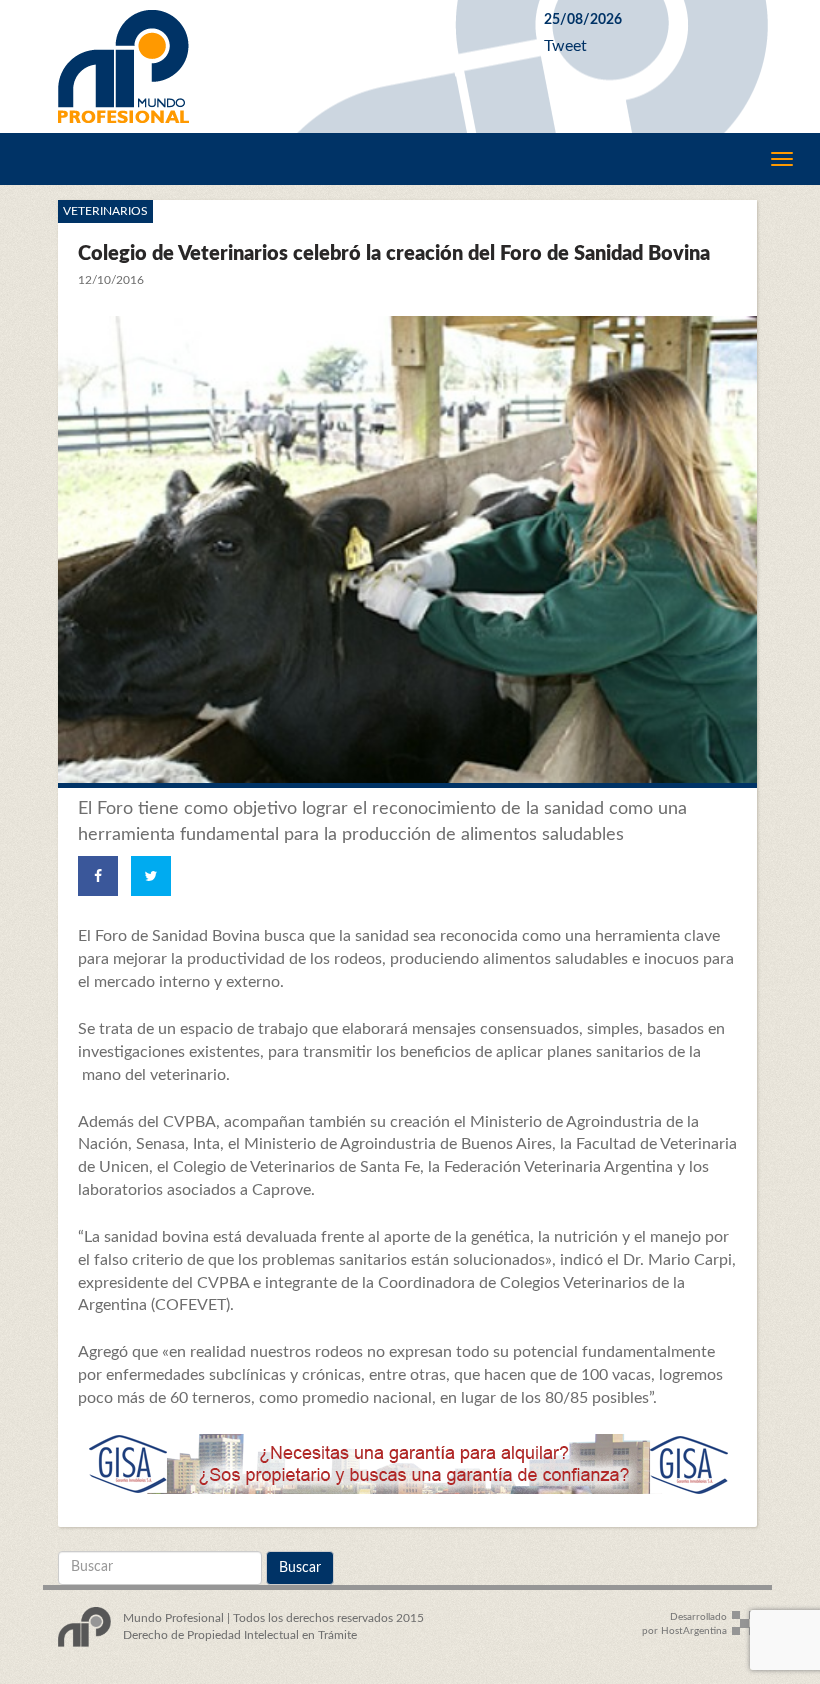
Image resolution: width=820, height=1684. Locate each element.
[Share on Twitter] (151, 876)
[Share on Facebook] (98, 876)
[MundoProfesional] (286, 66)
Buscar (300, 1568)
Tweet (565, 46)
